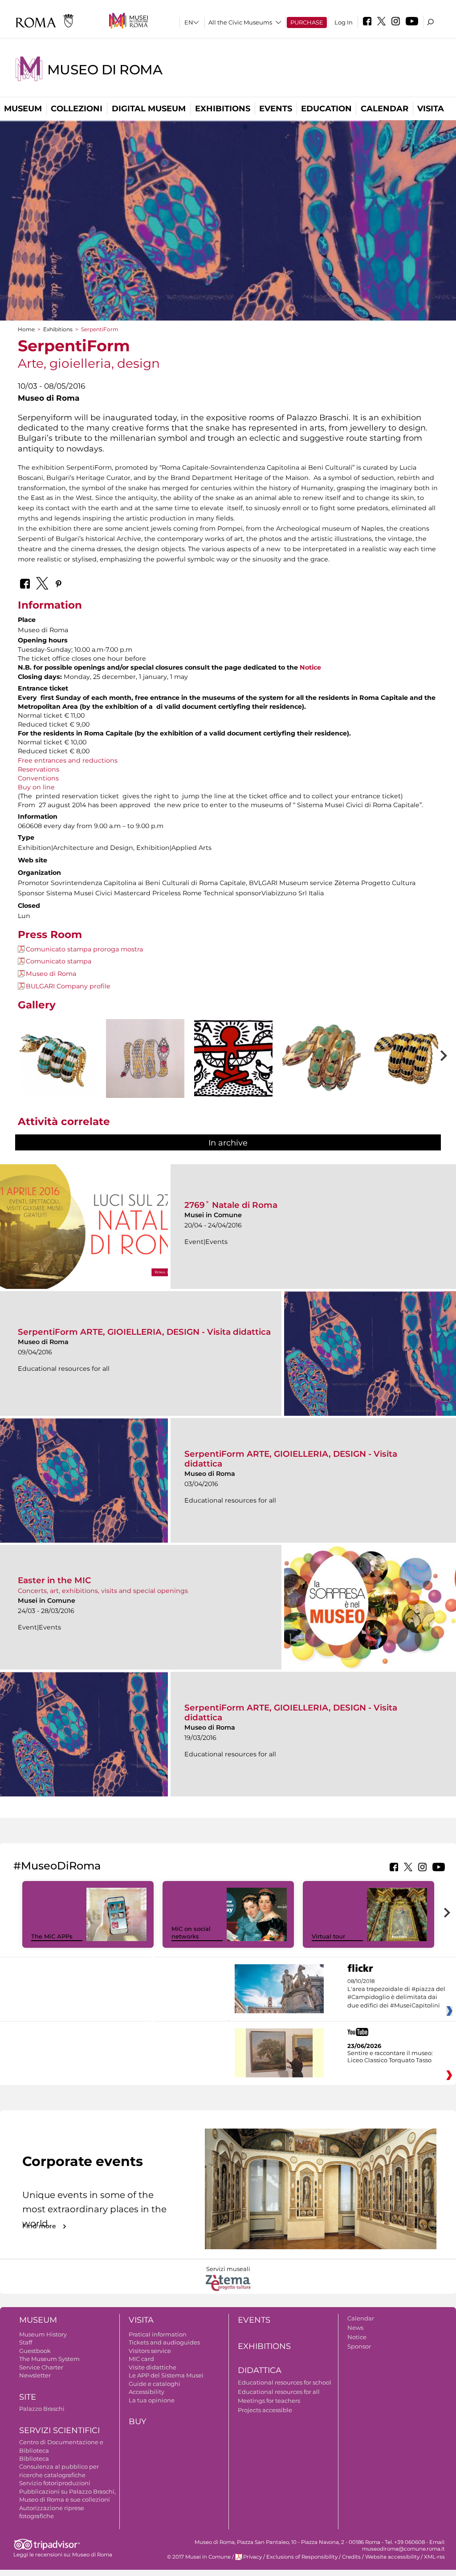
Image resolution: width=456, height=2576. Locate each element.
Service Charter (41, 2367)
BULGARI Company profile (68, 986)
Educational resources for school (285, 2382)
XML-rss (434, 2557)
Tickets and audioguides (164, 2342)
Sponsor (359, 2346)
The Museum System (49, 2359)
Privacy (252, 2557)
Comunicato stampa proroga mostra (84, 949)
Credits (351, 2557)
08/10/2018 (396, 1993)
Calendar (385, 109)
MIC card (141, 2359)
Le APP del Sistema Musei (166, 2375)
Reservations (39, 769)
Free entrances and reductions (68, 760)
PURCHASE (307, 22)
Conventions (38, 778)
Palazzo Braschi (42, 2409)
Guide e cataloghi (155, 2384)
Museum (23, 109)
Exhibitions (223, 109)
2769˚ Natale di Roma (231, 1205)
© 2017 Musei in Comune (199, 2557)
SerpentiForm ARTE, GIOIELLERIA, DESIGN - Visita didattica (144, 1332)
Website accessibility (392, 2557)
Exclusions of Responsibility (302, 2557)
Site (28, 2397)
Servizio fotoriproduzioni (55, 2483)
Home (26, 329)
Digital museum (149, 109)
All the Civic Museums (240, 22)
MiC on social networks (191, 1932)
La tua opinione (152, 2400)
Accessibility (147, 2392)
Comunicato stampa (59, 961)
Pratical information (158, 2334)
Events (276, 109)
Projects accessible (265, 2410)
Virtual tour (328, 1936)
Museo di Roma (105, 70)
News (355, 2328)
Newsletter (35, 2375)
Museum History (43, 2334)
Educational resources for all (279, 2392)
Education (326, 109)
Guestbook (35, 2351)
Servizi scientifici (59, 2430)
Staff (26, 2342)
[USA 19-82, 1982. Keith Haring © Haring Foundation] (233, 1058)
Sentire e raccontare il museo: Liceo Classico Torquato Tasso (390, 2056)
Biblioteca (34, 2458)
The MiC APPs (52, 1936)
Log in (344, 22)
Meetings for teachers (269, 2401)
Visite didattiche (153, 2367)
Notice (310, 667)
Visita (431, 109)
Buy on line (36, 787)
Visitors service (150, 2351)
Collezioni (77, 109)
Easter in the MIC (55, 1580)
